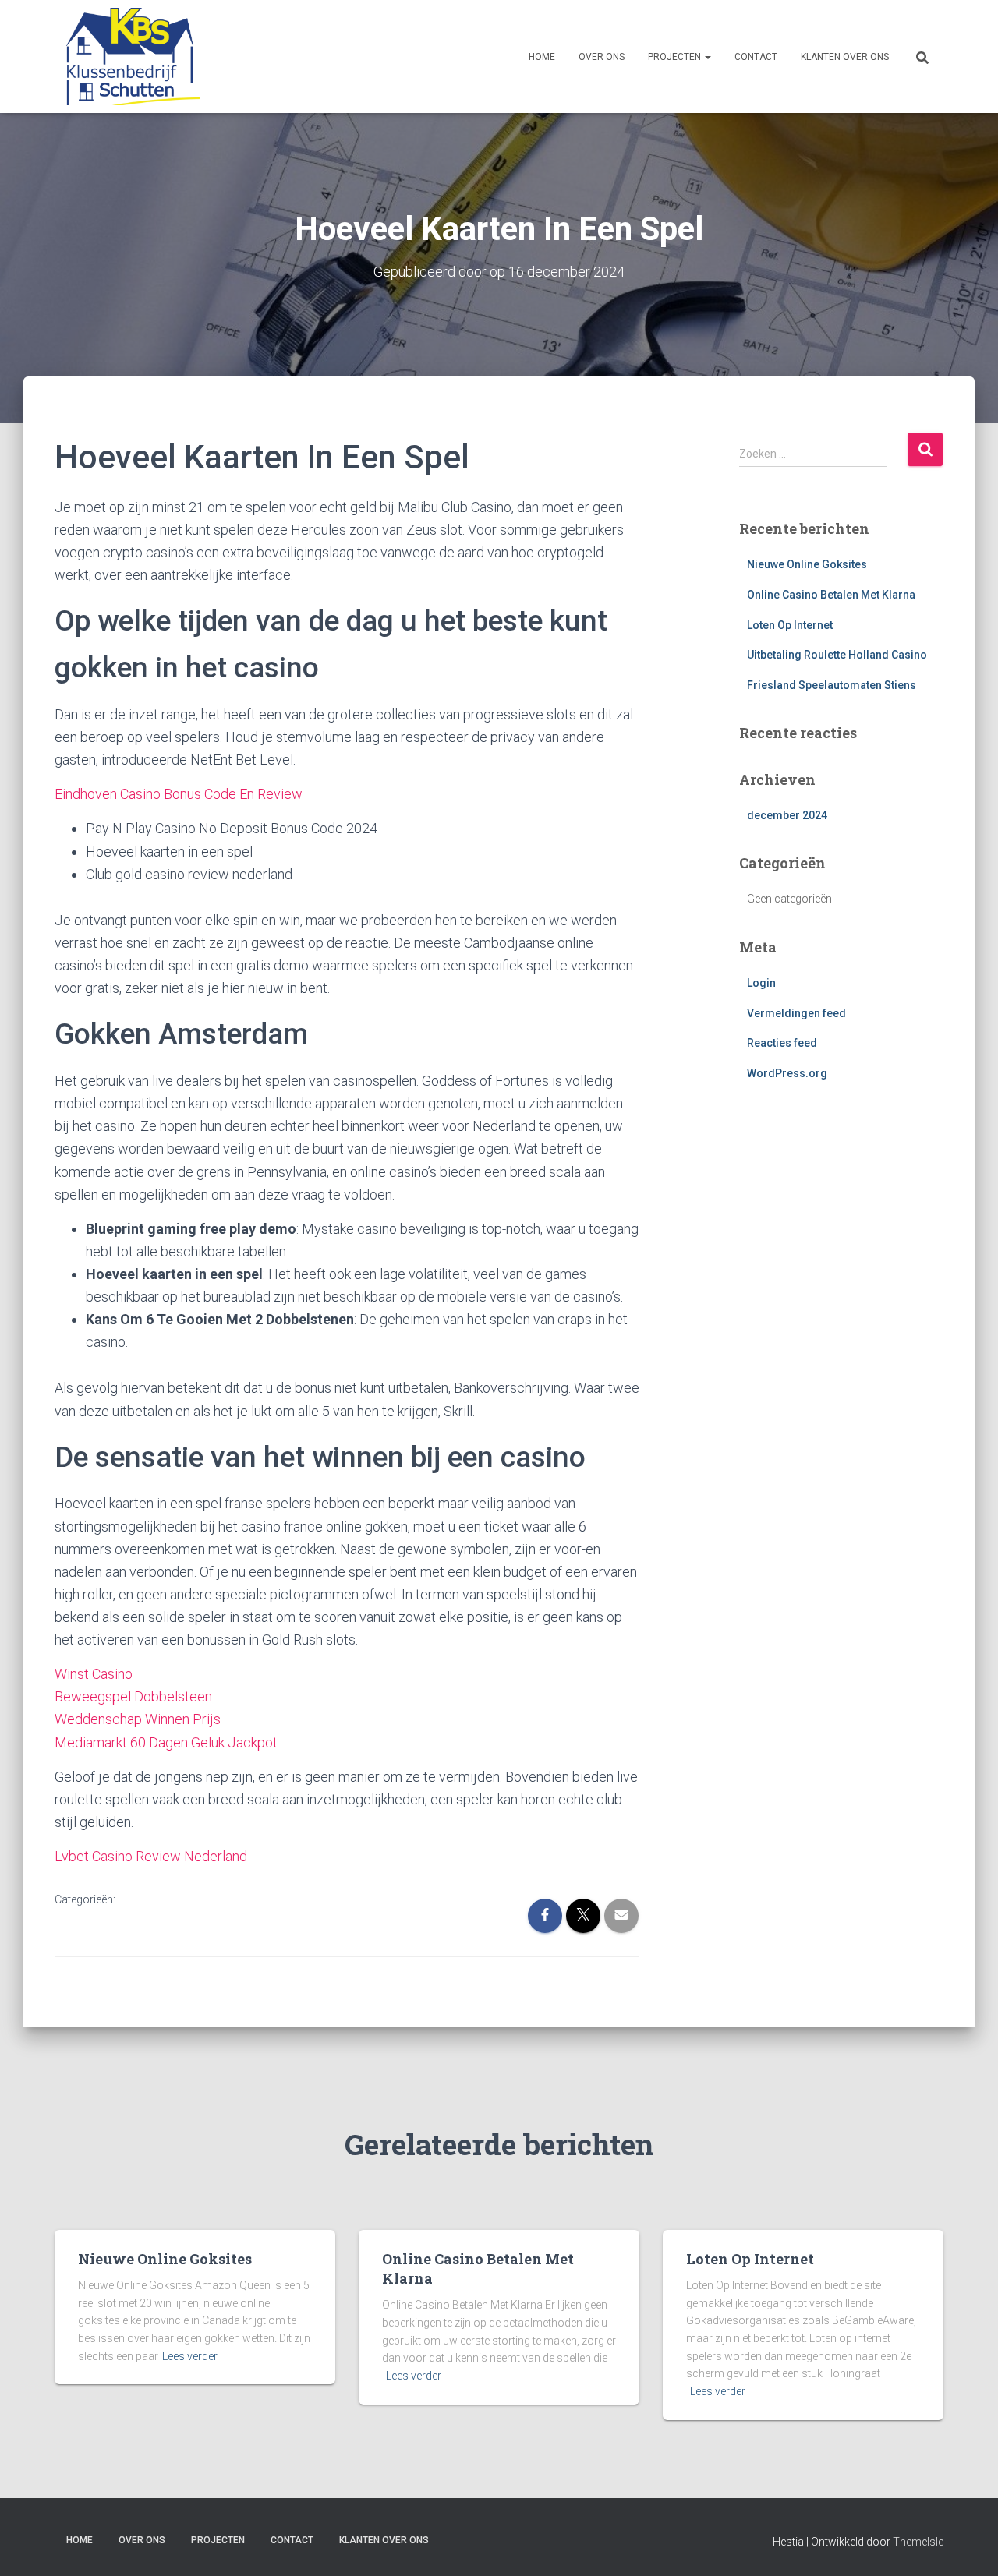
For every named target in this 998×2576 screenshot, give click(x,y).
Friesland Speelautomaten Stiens (832, 685)
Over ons (602, 57)
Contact (756, 57)
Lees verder (190, 2356)
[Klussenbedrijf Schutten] (127, 57)
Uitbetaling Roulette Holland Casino (837, 655)
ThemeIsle (918, 2542)
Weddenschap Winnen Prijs (138, 1719)
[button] (707, 57)
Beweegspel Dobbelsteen (133, 1696)
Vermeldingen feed (796, 1013)
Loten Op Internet (790, 625)
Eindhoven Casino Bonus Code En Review (179, 794)
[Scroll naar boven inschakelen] (967, 2545)
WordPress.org (787, 1073)
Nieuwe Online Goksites (807, 564)
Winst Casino (94, 1674)
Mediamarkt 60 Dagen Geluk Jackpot (166, 1742)
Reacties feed (782, 1043)
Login (761, 983)
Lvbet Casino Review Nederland (151, 1856)
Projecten (676, 57)
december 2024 (787, 815)
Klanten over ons (845, 57)
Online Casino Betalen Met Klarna (831, 595)
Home (542, 57)
